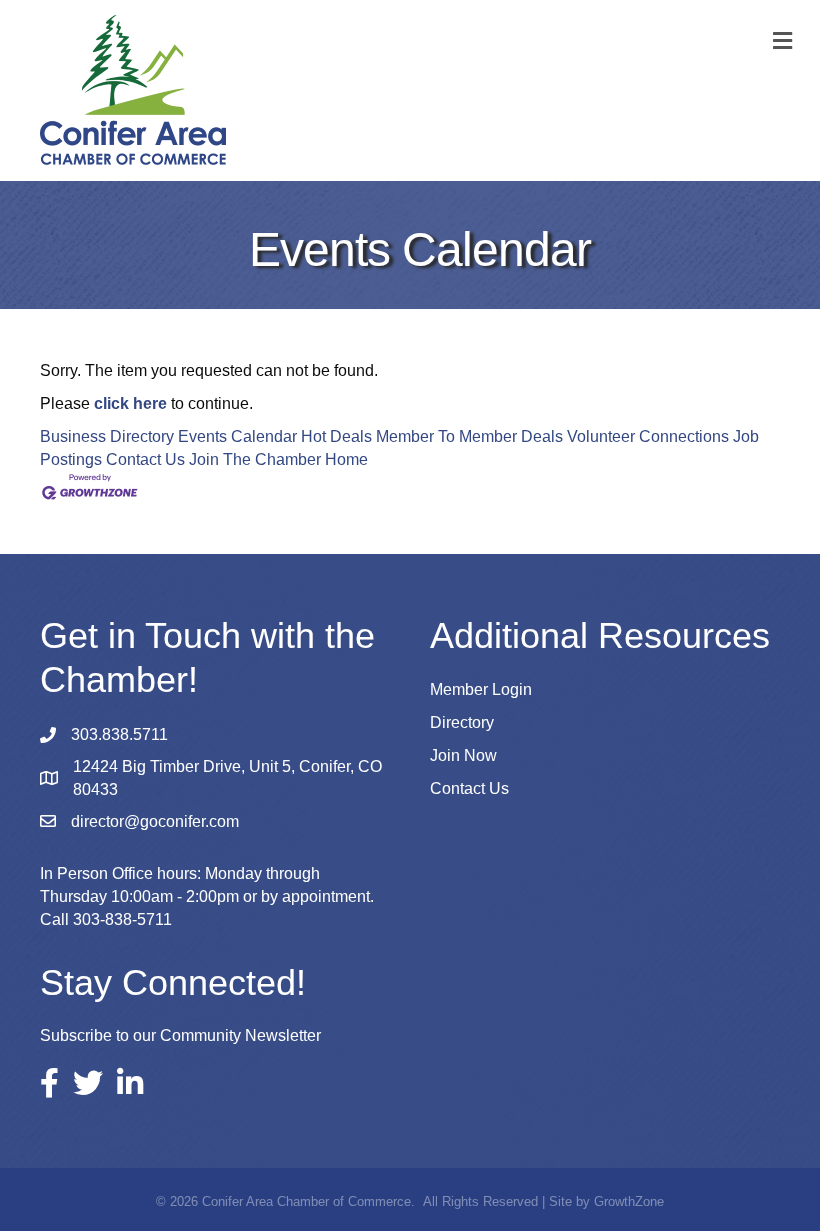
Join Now (463, 755)
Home (346, 459)
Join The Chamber (255, 459)
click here (130, 403)
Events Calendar (237, 436)
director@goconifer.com (155, 821)
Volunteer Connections (648, 436)
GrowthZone (629, 1201)
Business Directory (107, 436)
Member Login (481, 689)
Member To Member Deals (469, 436)
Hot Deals (336, 436)
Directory (462, 722)
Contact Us (145, 459)
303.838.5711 (119, 734)
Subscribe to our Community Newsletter (180, 1035)
